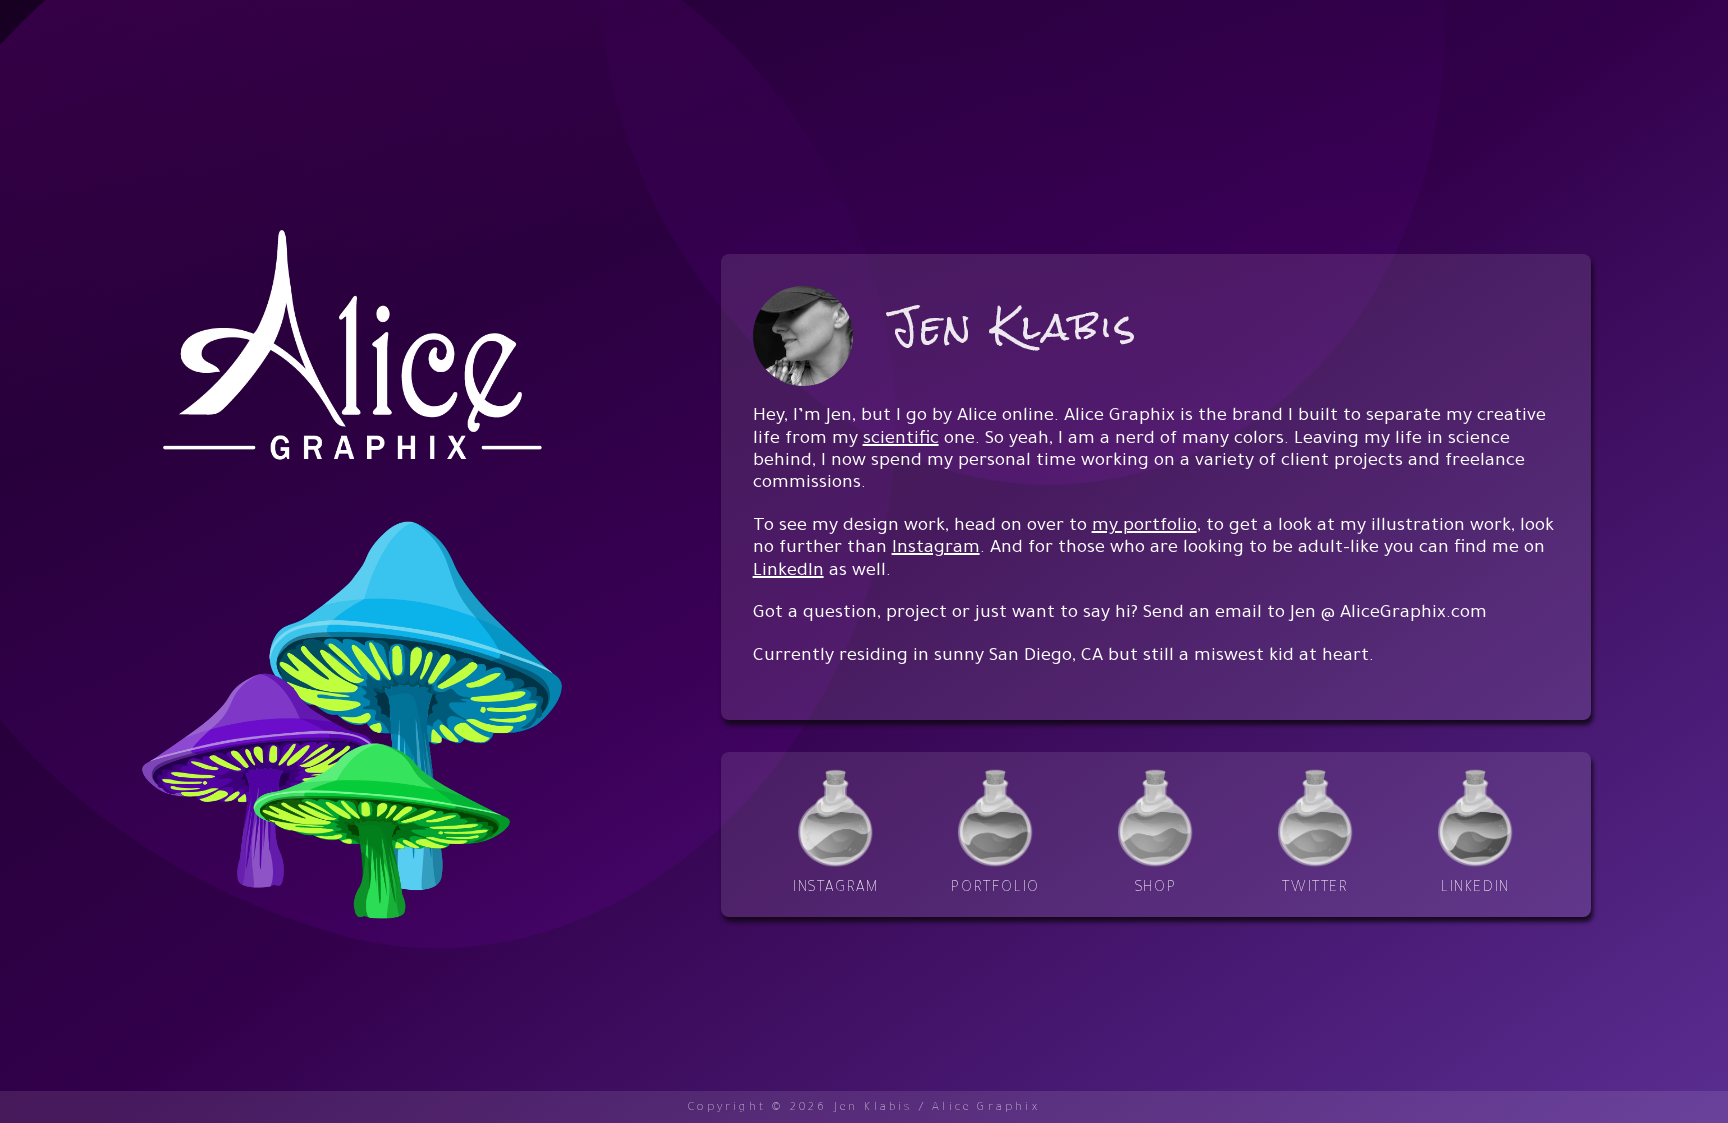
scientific (901, 440)
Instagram (936, 549)
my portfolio (1144, 527)
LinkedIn (788, 572)
